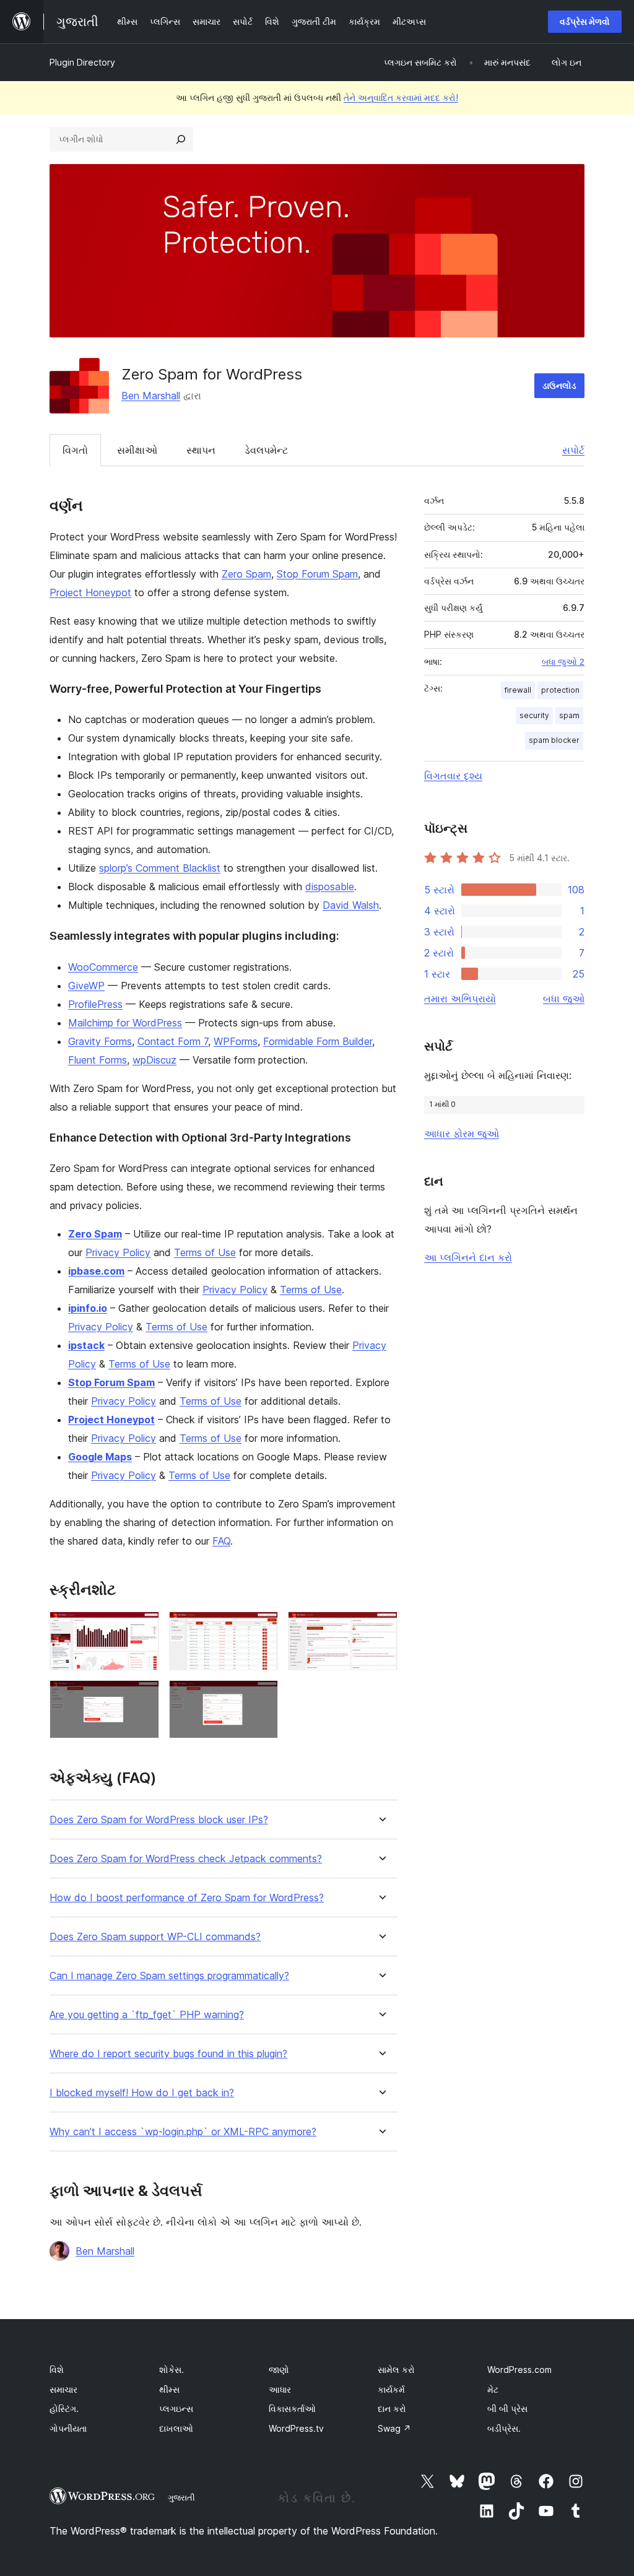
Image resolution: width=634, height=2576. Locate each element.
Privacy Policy (118, 1252)
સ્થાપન (201, 450)
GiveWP (86, 986)
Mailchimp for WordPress (125, 1023)
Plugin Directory (82, 62)
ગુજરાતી (181, 2497)
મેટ (493, 2389)
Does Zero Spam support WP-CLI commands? (155, 1937)
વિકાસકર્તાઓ (292, 2409)
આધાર (280, 2389)
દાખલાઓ (176, 2428)
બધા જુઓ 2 (563, 662)
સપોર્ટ (573, 450)
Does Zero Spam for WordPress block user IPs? (159, 1820)
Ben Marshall (151, 396)
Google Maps (100, 1457)
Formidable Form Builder (318, 1041)
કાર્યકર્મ (391, 2389)
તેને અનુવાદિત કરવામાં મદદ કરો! (401, 98)
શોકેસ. (172, 2370)
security (534, 715)
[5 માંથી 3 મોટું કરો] (381, 1628)
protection (560, 690)
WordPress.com (519, 2370)
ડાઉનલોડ (559, 385)
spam (569, 715)
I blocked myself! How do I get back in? (142, 2093)
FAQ (221, 1541)
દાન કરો (392, 2409)
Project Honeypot (90, 592)
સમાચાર (63, 2389)
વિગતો (75, 450)
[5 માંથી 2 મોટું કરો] (261, 1628)
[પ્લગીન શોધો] (181, 139)
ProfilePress (95, 1004)
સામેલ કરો (396, 2370)
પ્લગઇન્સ (176, 2409)
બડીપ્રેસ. (504, 2428)
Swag (394, 2428)
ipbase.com (96, 1271)
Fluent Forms (98, 1060)
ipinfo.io (88, 1308)
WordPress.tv (296, 2428)
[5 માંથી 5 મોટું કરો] (261, 1697)
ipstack (86, 1345)
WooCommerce (103, 967)
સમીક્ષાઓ (137, 450)
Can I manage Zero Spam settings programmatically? (169, 1976)
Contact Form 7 (173, 1041)
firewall (518, 690)
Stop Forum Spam (317, 574)
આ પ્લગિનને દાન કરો (468, 1257)
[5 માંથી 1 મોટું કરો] (142, 1628)
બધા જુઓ (564, 999)
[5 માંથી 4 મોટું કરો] (142, 1697)
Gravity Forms (100, 1041)
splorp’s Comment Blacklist (160, 868)
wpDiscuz (154, 1060)
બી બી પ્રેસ (507, 2409)
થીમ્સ (169, 2389)
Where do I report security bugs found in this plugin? (168, 2054)
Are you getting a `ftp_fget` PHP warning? (147, 2015)
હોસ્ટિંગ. (64, 2409)
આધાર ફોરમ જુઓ (462, 1134)
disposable (330, 887)
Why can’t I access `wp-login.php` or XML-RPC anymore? (183, 2132)
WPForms (236, 1041)
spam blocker (554, 740)
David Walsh (351, 905)
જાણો (279, 2370)
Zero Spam (246, 574)
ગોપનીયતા (68, 2428)
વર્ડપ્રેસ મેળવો (585, 21)
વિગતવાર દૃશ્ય (453, 776)
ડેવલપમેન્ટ (266, 450)
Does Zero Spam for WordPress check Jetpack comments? (186, 1859)
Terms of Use (205, 1252)
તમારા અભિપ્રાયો (460, 999)
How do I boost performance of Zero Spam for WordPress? (187, 1898)
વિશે (57, 2370)
